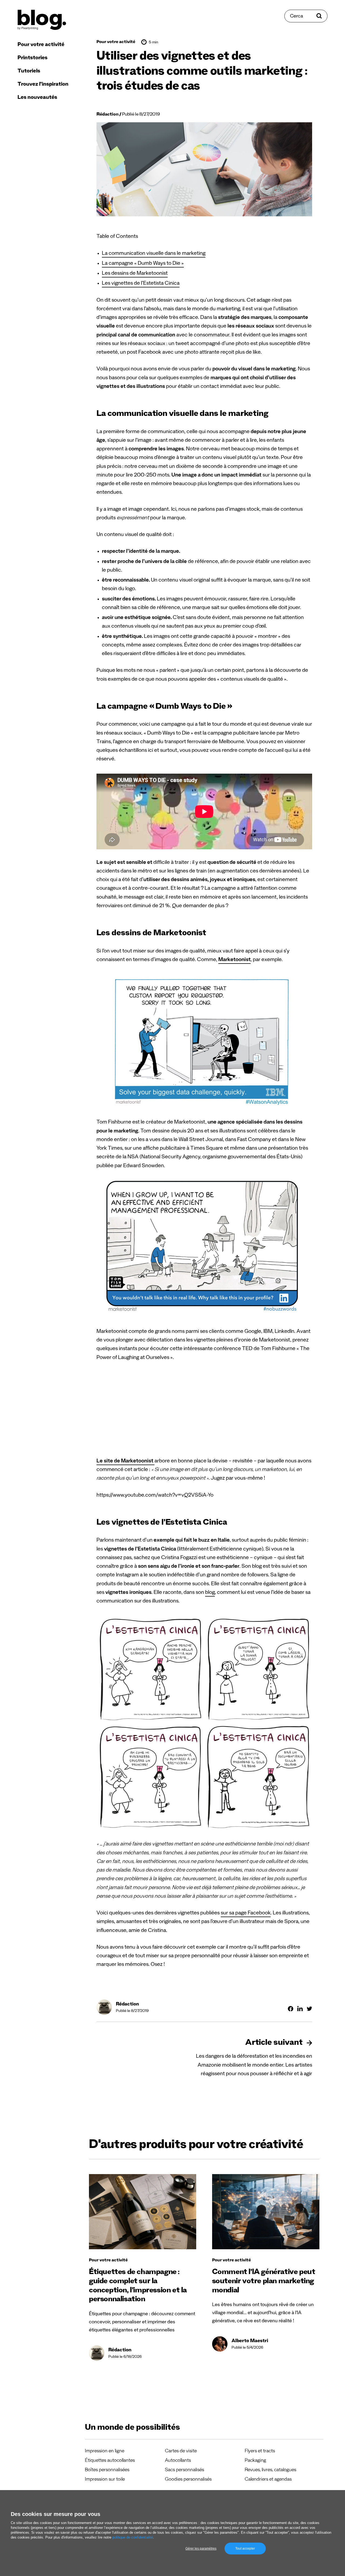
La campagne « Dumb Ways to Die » (143, 264)
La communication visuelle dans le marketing (154, 254)
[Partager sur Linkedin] (300, 2009)
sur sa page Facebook (246, 1914)
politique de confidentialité (133, 2537)
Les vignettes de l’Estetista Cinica (141, 284)
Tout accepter (245, 2549)
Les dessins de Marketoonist (135, 274)
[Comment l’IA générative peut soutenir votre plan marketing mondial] (266, 2212)
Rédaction (108, 115)
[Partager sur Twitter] (309, 2009)
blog (210, 1593)
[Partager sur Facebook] (291, 2009)
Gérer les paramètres (201, 2549)
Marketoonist (234, 960)
